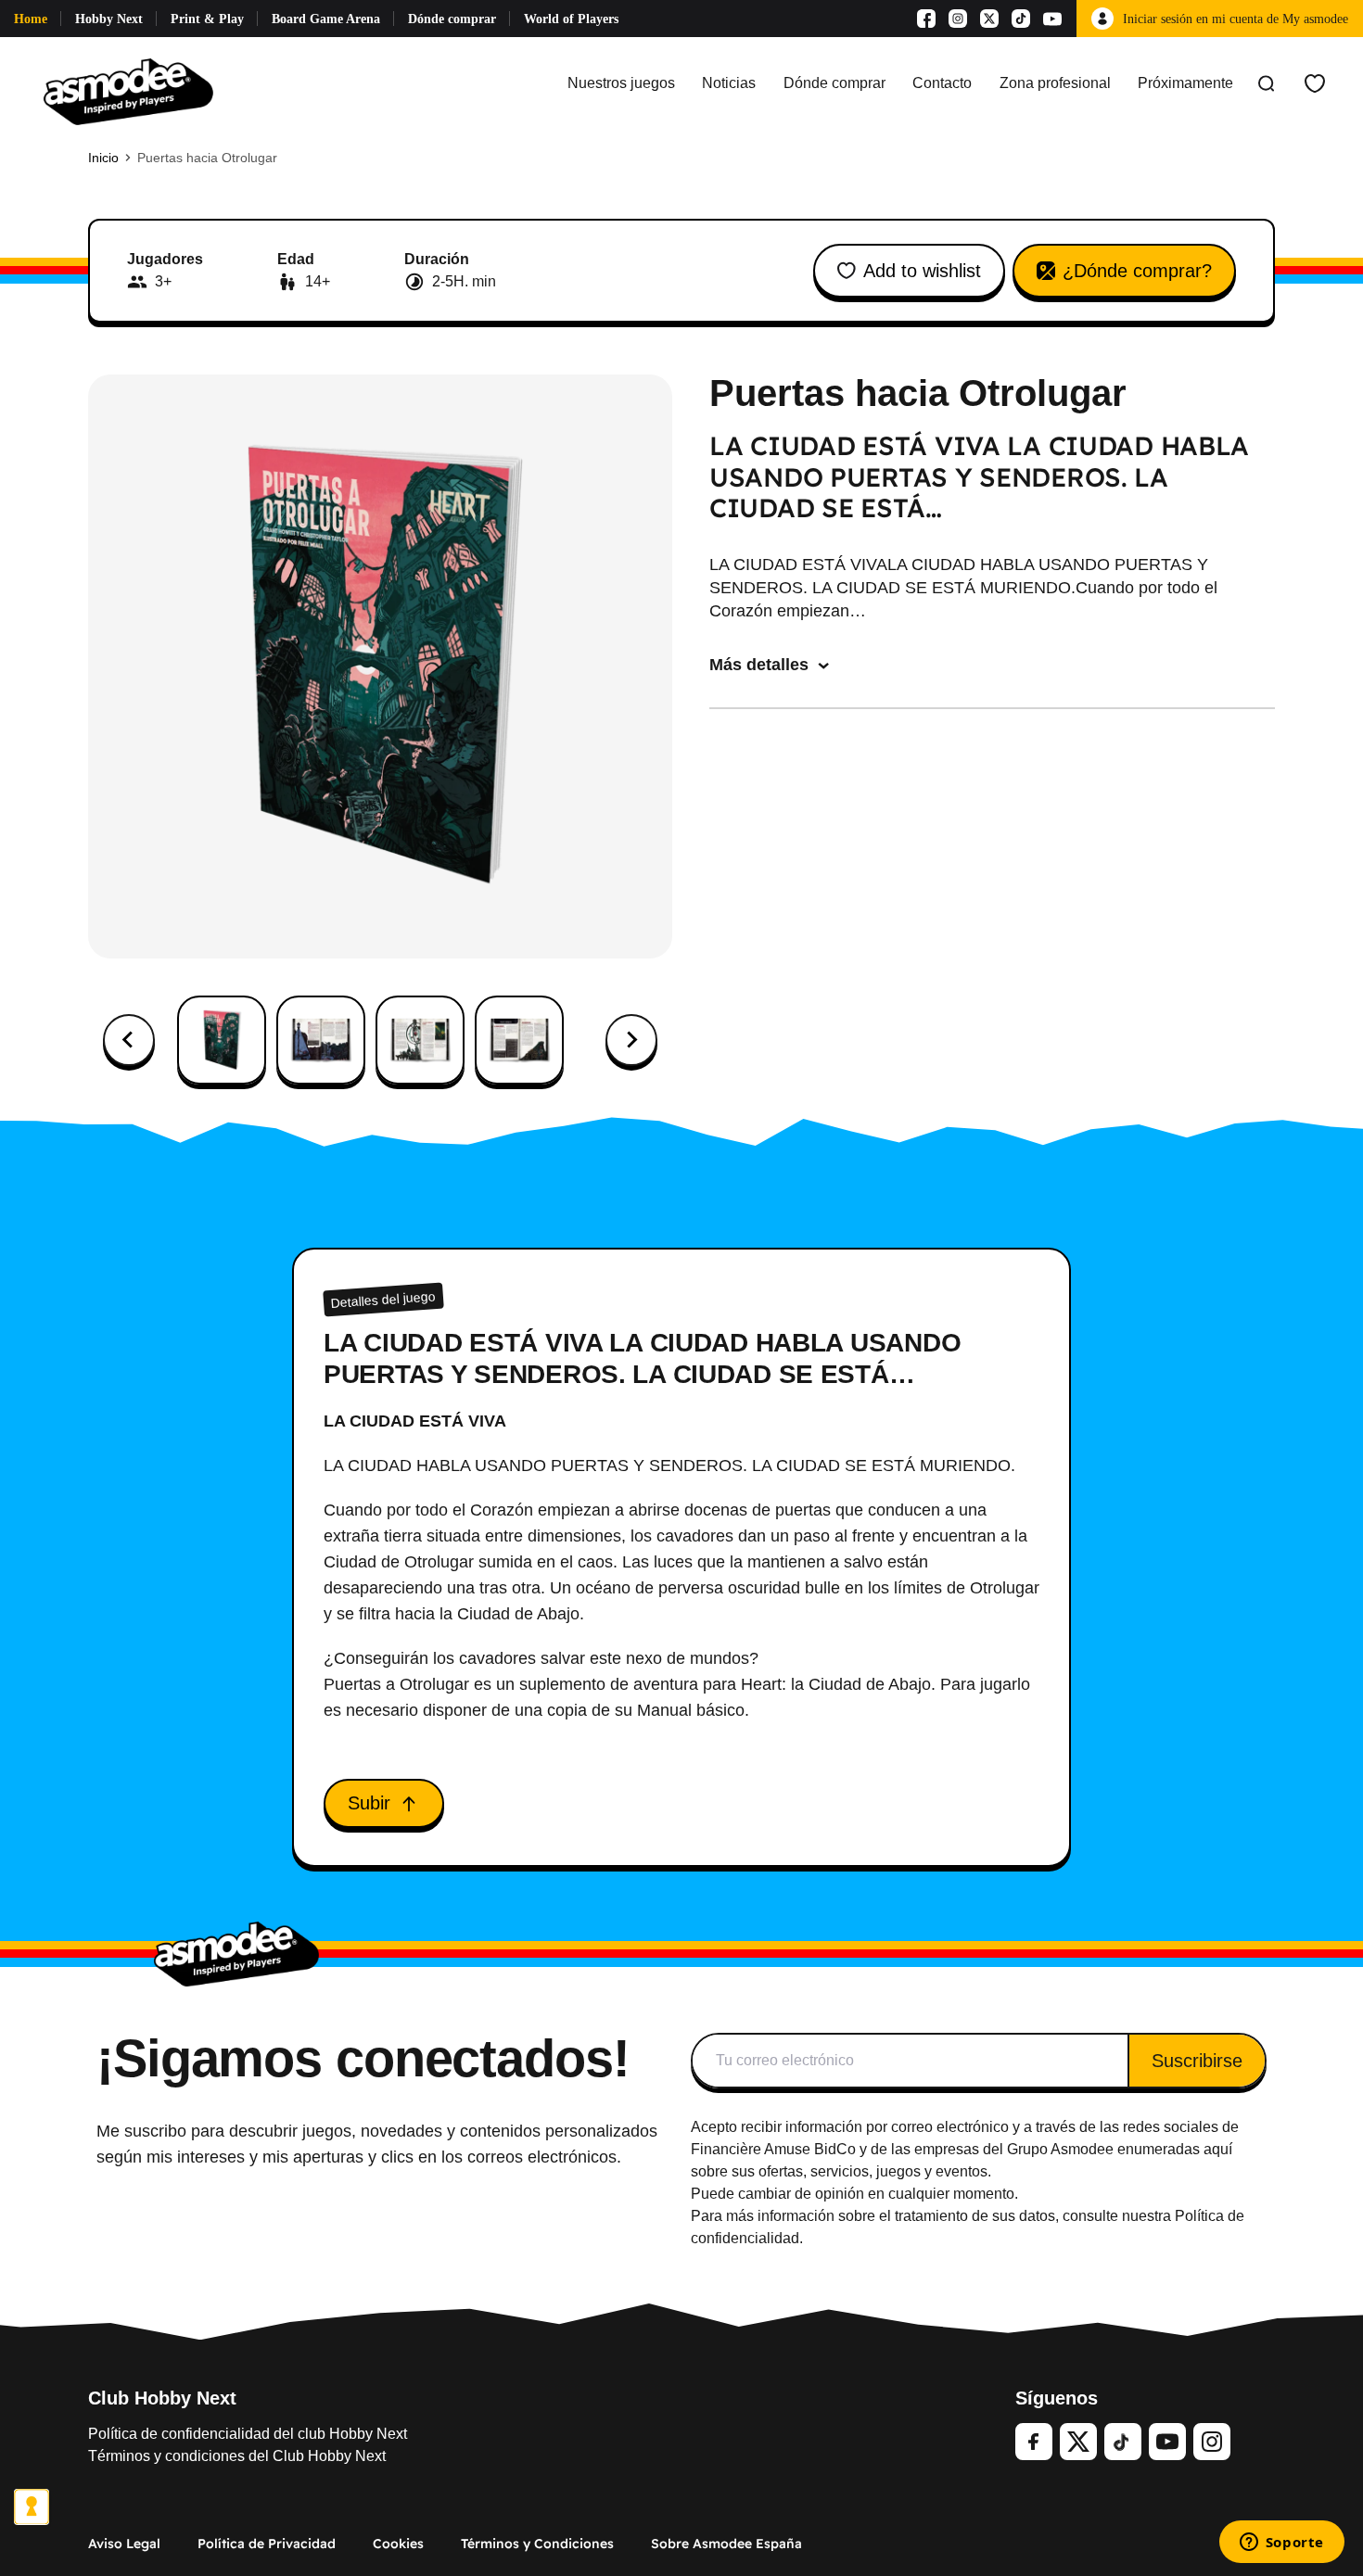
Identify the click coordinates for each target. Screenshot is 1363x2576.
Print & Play (207, 19)
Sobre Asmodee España (726, 2544)
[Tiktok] (1021, 19)
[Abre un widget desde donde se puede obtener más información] (1281, 2544)
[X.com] (989, 19)
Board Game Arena (326, 19)
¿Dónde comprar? (1137, 271)
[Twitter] (1078, 2442)
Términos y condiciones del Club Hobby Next (237, 2456)
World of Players (571, 19)
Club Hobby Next (162, 2398)
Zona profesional (1055, 83)
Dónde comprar (452, 19)
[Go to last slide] (129, 1040)
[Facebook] (926, 19)
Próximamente (1185, 83)
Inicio (103, 158)
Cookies (398, 2544)
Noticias (729, 83)
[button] (222, 1040)
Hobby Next (109, 19)
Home (31, 19)
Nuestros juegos (621, 83)
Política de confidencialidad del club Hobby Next (248, 2434)
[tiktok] (1123, 2442)
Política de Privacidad (267, 2544)
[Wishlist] (1315, 83)
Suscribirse (1197, 2061)
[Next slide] (631, 1040)
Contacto (942, 83)
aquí (1218, 2149)
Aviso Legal (124, 2544)
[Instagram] (958, 19)
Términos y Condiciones (537, 2544)
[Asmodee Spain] (128, 83)
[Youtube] (1052, 19)
